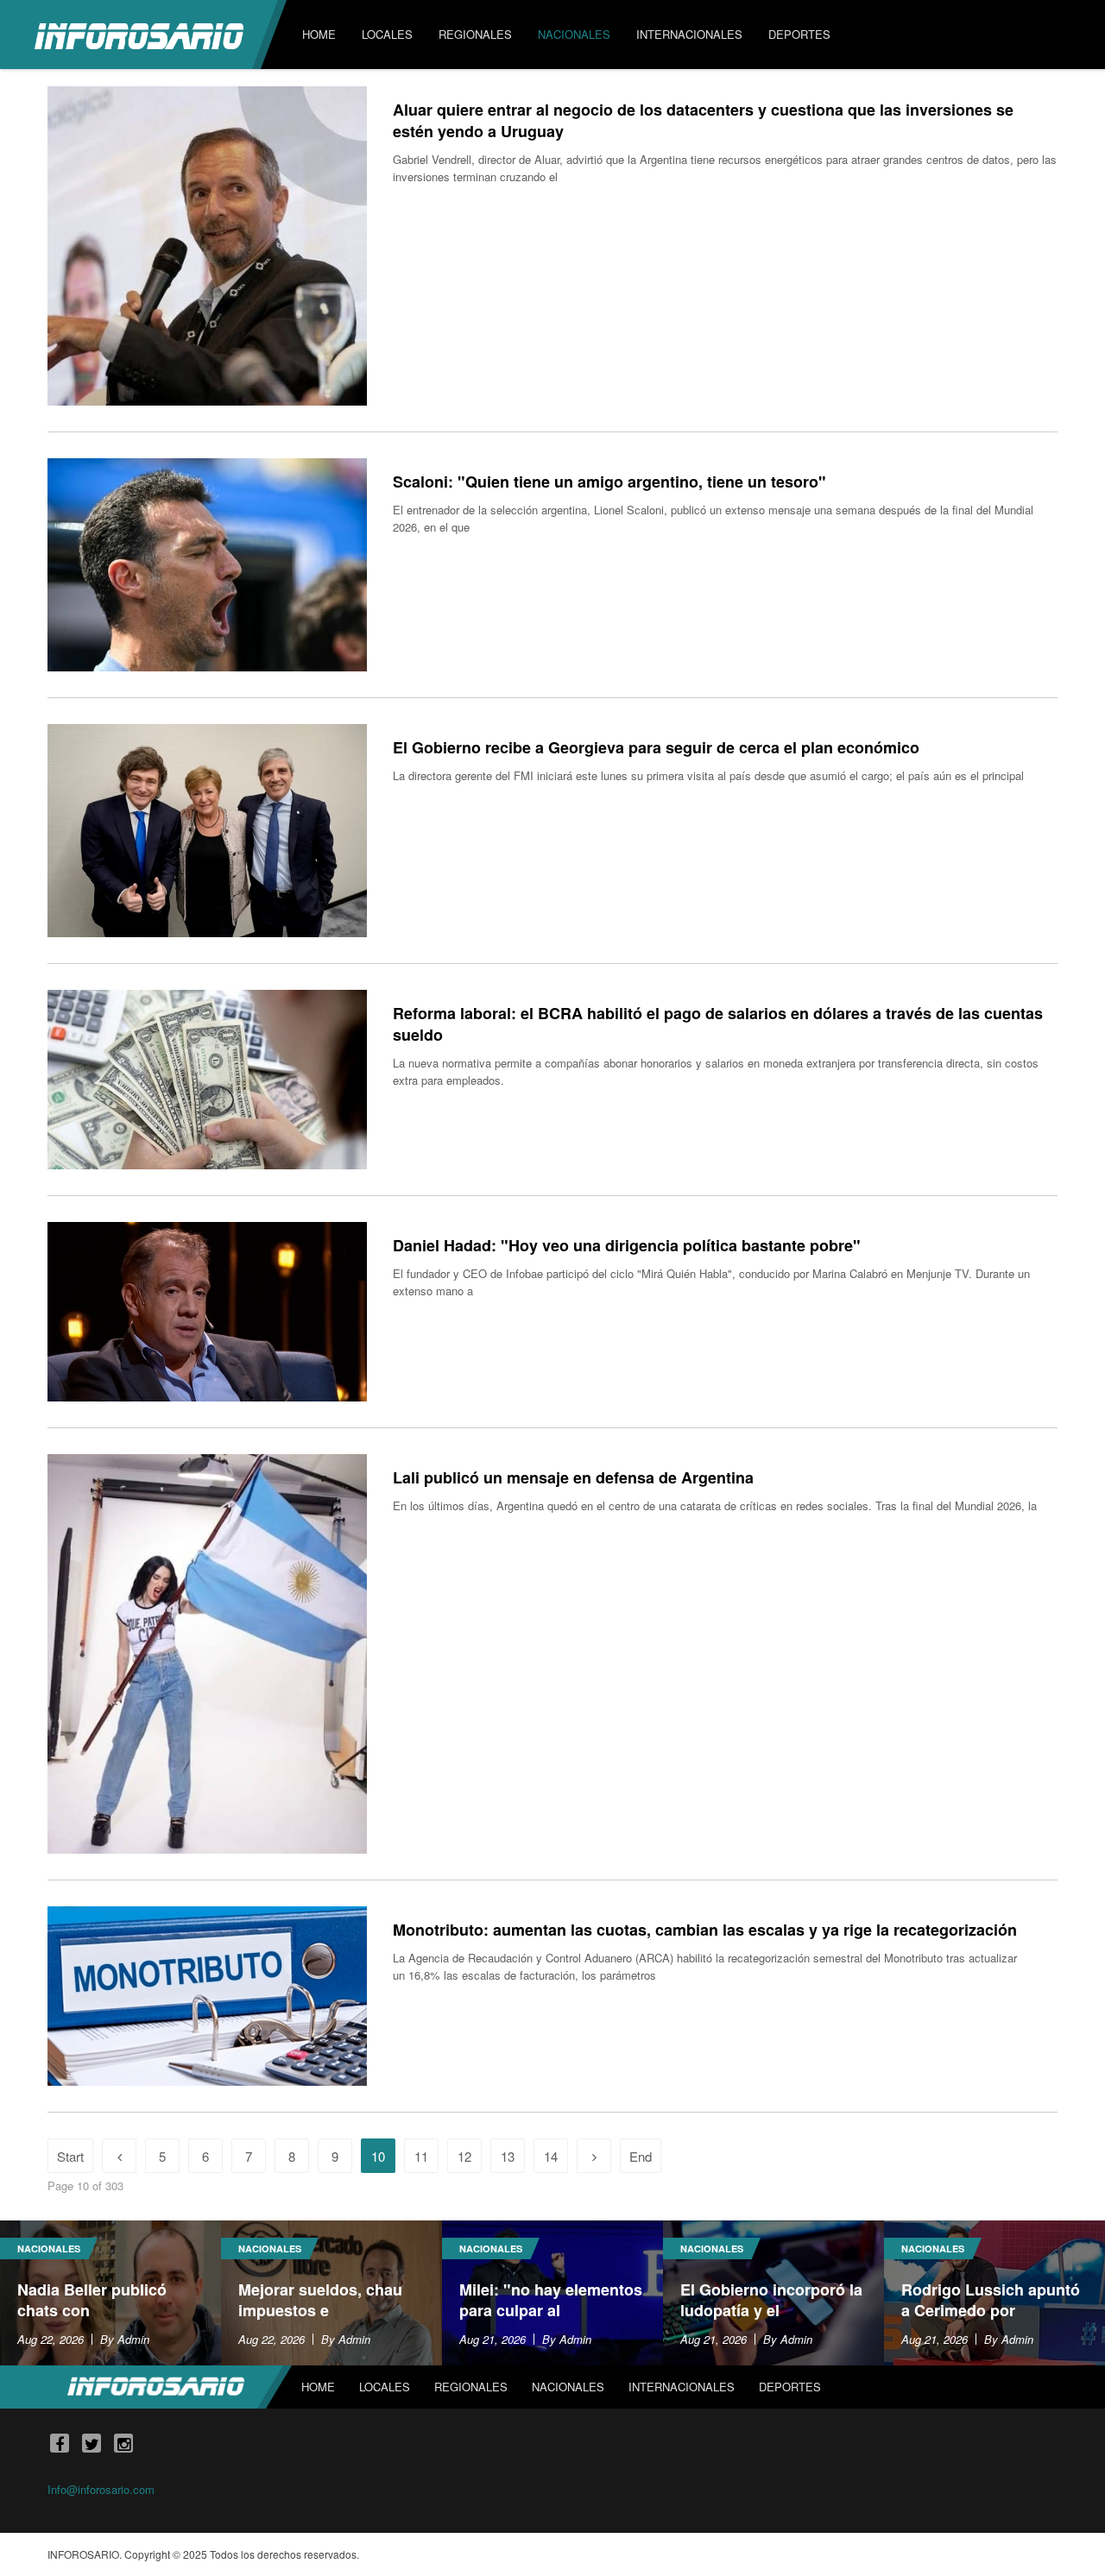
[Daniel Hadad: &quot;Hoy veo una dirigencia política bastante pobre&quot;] (207, 1312)
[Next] (594, 2156)
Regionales (471, 2387)
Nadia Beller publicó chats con (92, 2300)
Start (70, 2156)
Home (318, 2387)
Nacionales (49, 2248)
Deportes (790, 2387)
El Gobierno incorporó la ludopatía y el (771, 2300)
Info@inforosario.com (101, 2489)
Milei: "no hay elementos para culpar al (551, 2300)
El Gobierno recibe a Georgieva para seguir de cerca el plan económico (656, 747)
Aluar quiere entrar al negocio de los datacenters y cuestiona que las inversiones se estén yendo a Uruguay (703, 120)
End (641, 2156)
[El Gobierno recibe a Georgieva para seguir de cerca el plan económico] (207, 831)
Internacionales (682, 2387)
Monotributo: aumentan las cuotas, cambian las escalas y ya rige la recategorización (705, 1930)
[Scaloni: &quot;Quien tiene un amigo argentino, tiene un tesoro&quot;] (207, 565)
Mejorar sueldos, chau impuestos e (320, 2300)
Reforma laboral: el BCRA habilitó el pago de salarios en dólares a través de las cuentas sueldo (718, 1024)
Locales (385, 2387)
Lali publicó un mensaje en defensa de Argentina (573, 1477)
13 (508, 2156)
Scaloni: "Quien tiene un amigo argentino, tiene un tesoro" (609, 482)
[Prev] (119, 2156)
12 (464, 2156)
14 (551, 2156)
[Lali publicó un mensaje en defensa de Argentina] (207, 1654)
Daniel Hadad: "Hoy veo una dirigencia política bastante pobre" (627, 1245)
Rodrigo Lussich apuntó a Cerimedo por (991, 2300)
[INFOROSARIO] (139, 35)
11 (421, 2156)
